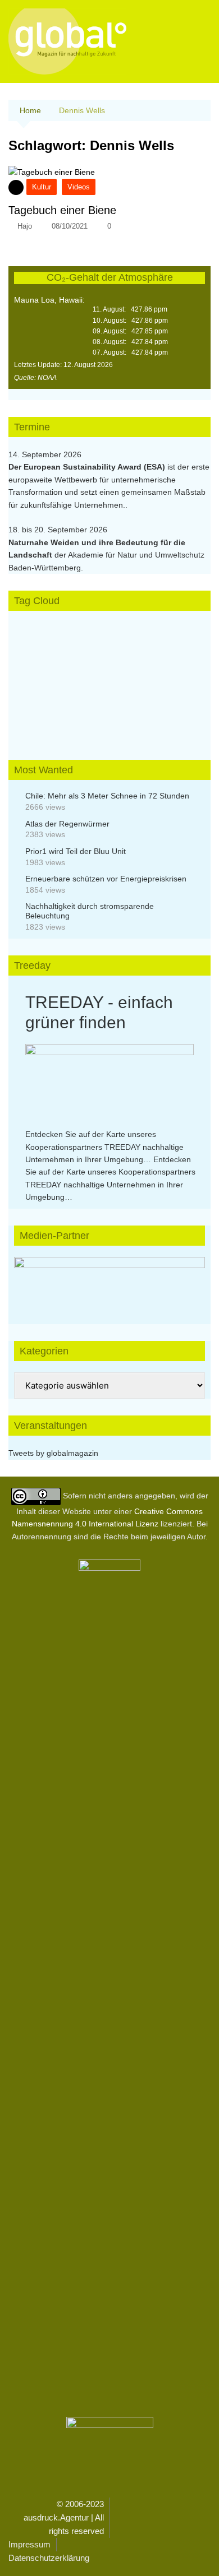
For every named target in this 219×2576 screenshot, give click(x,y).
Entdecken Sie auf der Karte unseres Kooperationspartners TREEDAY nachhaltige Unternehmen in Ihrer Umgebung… (104, 1147)
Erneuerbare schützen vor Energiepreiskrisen (106, 879)
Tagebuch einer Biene (62, 210)
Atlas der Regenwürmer (67, 824)
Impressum (29, 2544)
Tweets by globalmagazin (53, 1453)
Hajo (25, 226)
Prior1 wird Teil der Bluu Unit (76, 851)
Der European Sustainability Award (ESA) (88, 467)
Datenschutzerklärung (49, 2558)
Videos (79, 187)
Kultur (42, 187)
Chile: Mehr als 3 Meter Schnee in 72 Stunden (107, 796)
